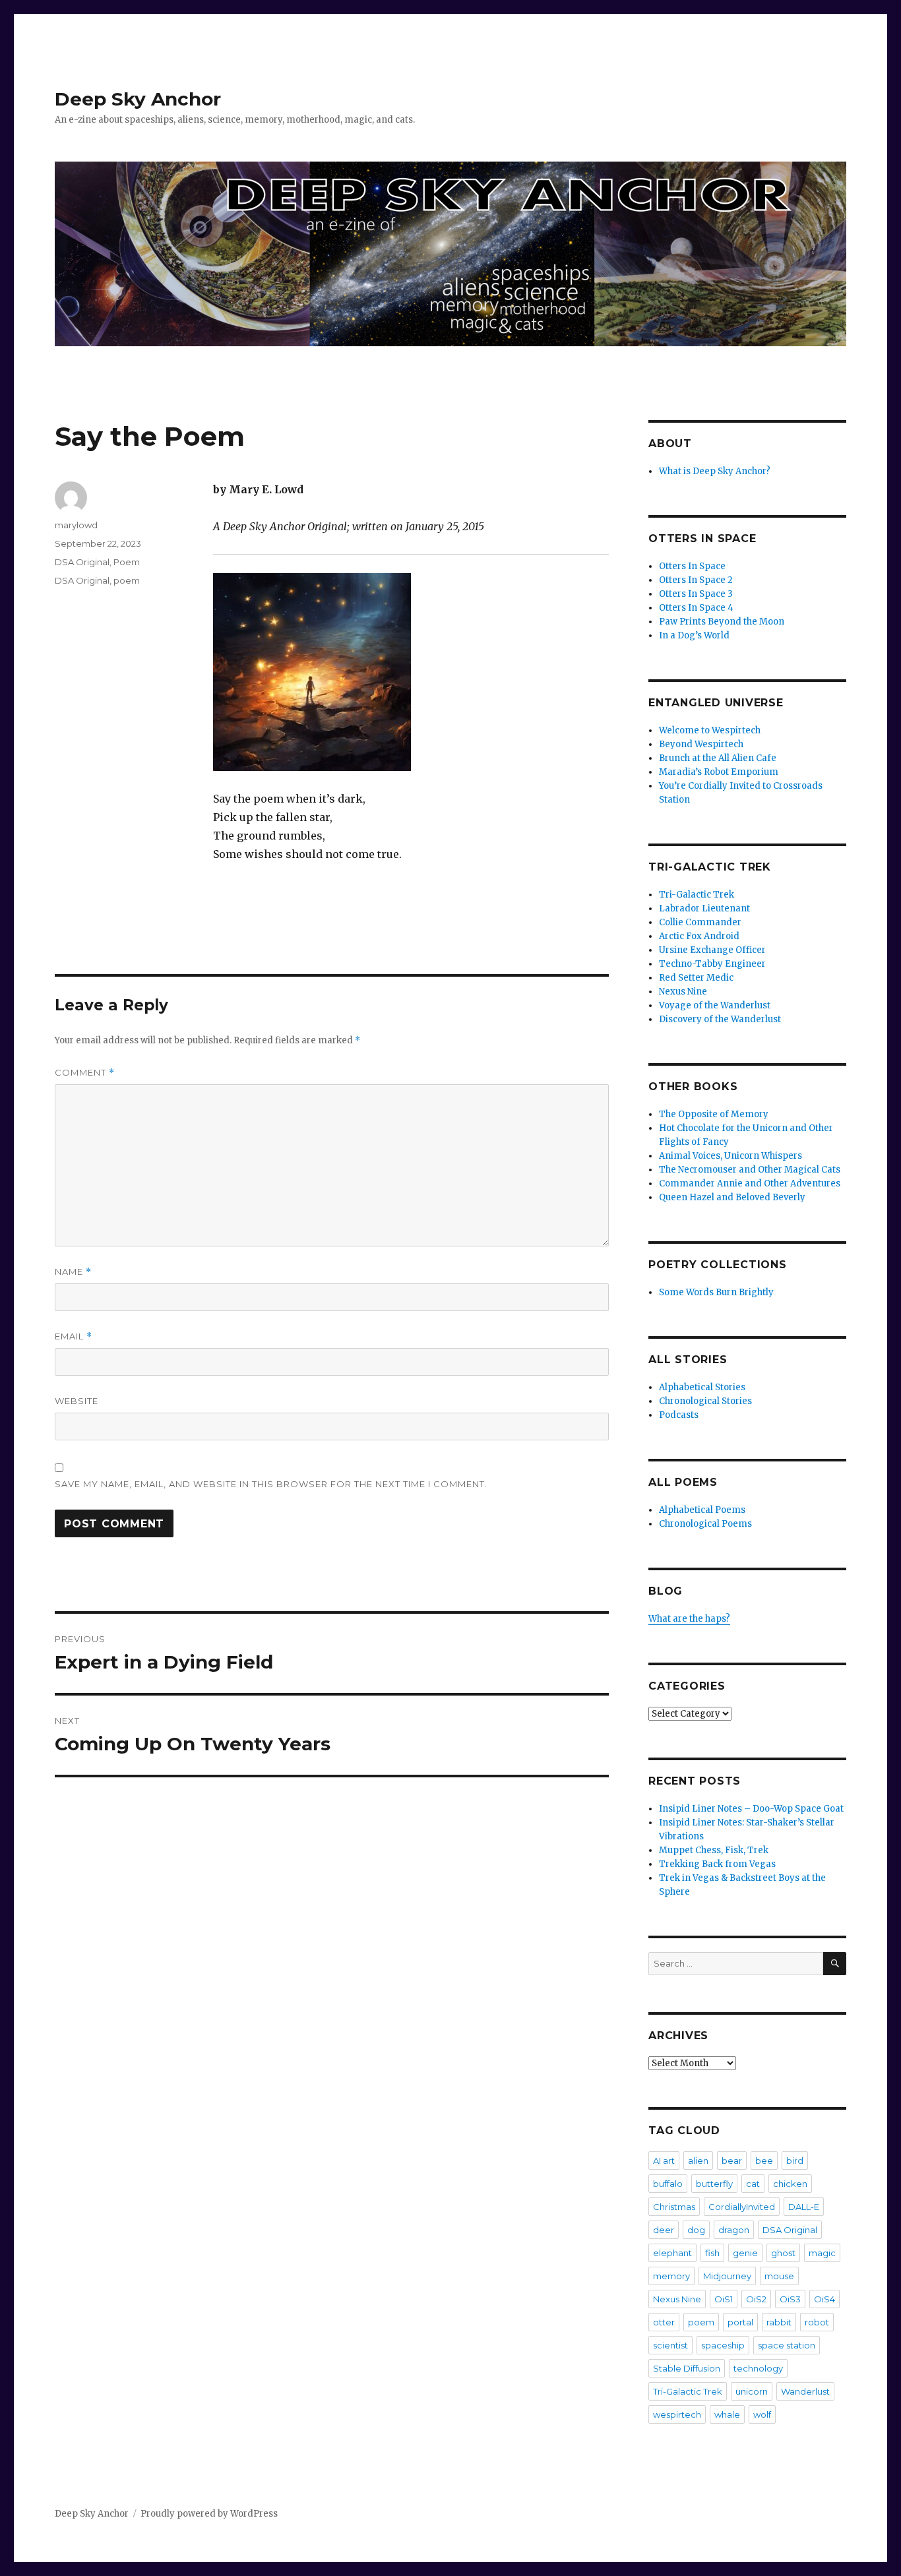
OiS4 (824, 2299)
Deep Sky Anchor (138, 99)
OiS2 (756, 2299)
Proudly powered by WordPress (209, 2514)
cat (753, 2184)
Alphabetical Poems (702, 1510)
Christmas (674, 2207)
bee (764, 2161)
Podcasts (679, 1415)
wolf (762, 2414)
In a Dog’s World (694, 635)
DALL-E (804, 2207)
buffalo (668, 2184)
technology (758, 2368)
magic (822, 2253)
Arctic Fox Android (699, 936)
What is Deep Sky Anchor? (715, 471)
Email (74, 1336)
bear (732, 2161)
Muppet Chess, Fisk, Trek (714, 1850)
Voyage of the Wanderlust (715, 1005)
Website (77, 1401)
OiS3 (790, 2299)
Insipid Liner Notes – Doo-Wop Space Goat (751, 1809)
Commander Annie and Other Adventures (750, 1183)
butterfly (714, 2184)
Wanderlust (805, 2391)
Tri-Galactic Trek (697, 895)
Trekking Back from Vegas (717, 1864)
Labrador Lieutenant (704, 908)
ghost (783, 2253)
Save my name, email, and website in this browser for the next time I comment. (271, 1484)
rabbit (779, 2322)
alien (698, 2161)
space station (787, 2345)
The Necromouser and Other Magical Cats (750, 1170)
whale (727, 2414)
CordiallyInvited (742, 2207)
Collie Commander (700, 922)
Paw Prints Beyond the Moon (722, 622)
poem (127, 580)
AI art (664, 2161)
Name (73, 1272)
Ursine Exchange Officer (712, 950)
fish (712, 2253)
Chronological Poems (705, 1524)
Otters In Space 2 (696, 580)
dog (696, 2230)
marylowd (76, 525)
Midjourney (727, 2276)
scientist (670, 2345)
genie (745, 2253)
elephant (672, 2253)
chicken (790, 2184)
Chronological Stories (705, 1401)
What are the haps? (689, 1619)
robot (817, 2322)
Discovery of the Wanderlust (720, 1019)
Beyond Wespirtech (701, 744)
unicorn (752, 2391)
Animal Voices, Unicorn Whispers (730, 1156)
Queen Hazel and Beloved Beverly (732, 1197)
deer (664, 2230)
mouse (779, 2276)
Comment (85, 1073)
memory (671, 2276)
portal (740, 2322)
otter (664, 2322)
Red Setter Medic (696, 978)
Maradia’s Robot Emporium (719, 772)
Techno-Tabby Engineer (712, 964)
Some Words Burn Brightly (716, 1292)
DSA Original (82, 562)
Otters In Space (692, 566)
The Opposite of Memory (714, 1114)
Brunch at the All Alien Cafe (718, 758)
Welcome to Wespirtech (710, 730)
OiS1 (724, 2299)
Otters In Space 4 (696, 608)
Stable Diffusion (687, 2368)
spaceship (723, 2345)
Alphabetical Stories (702, 1387)
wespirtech (677, 2414)
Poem (127, 562)
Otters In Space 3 (696, 594)
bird (795, 2161)
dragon (734, 2230)
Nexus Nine (683, 992)
